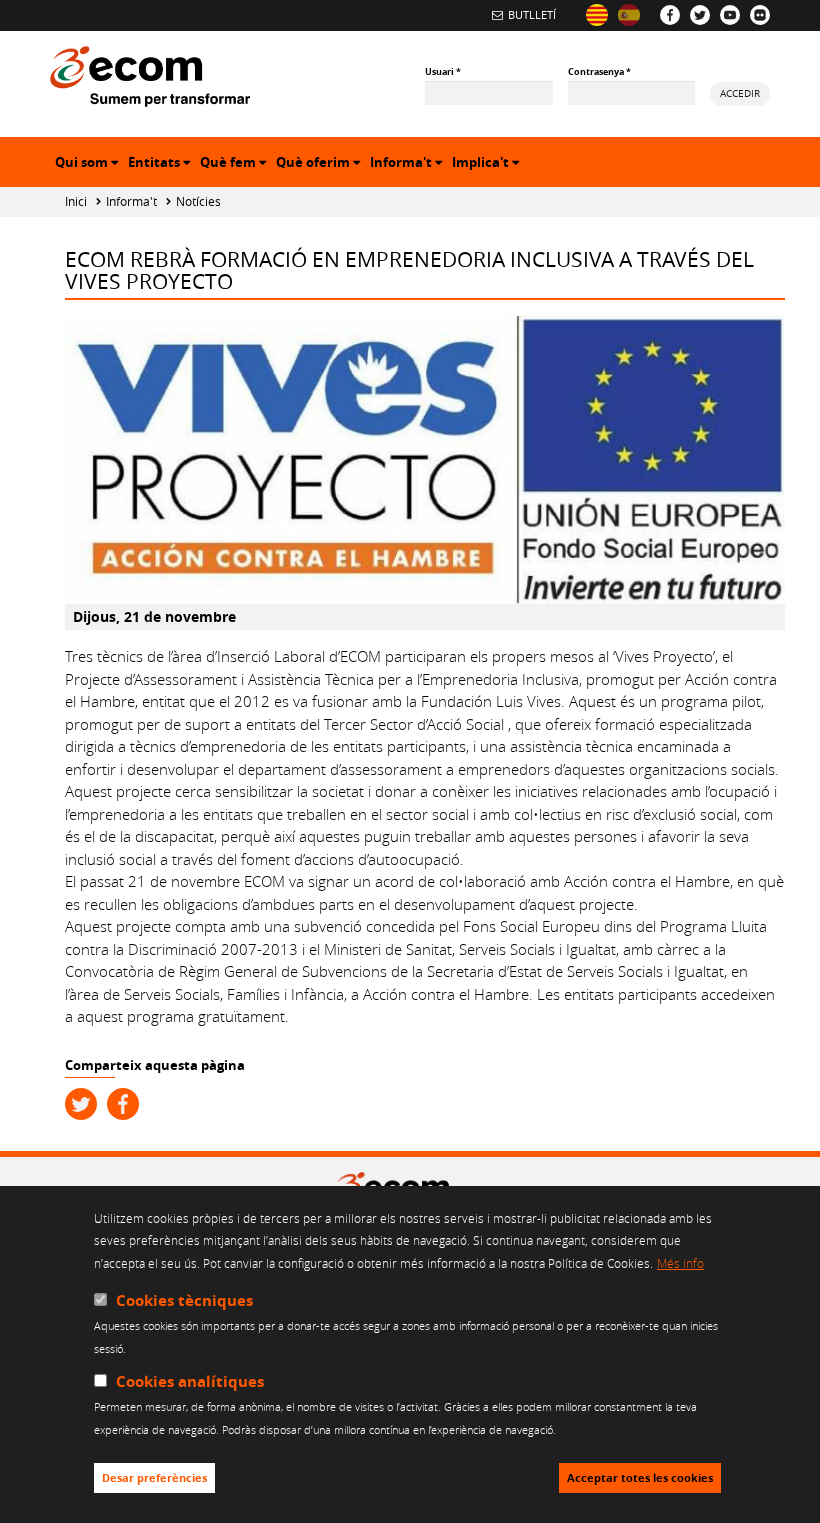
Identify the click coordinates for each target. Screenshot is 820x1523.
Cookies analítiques (190, 1381)
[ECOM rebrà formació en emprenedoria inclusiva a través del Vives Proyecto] (597, 15)
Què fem (235, 164)
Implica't (488, 164)
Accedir (740, 93)
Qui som (89, 164)
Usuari (443, 71)
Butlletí (532, 14)
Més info (680, 1263)
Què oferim (320, 164)
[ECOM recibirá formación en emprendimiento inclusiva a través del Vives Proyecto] (629, 15)
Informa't (408, 164)
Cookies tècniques (184, 1300)
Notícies (198, 201)
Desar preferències (154, 1478)
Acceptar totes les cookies (640, 1478)
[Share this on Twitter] (81, 1104)
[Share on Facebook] (123, 1104)
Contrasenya (599, 71)
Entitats (161, 164)
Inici (76, 201)
